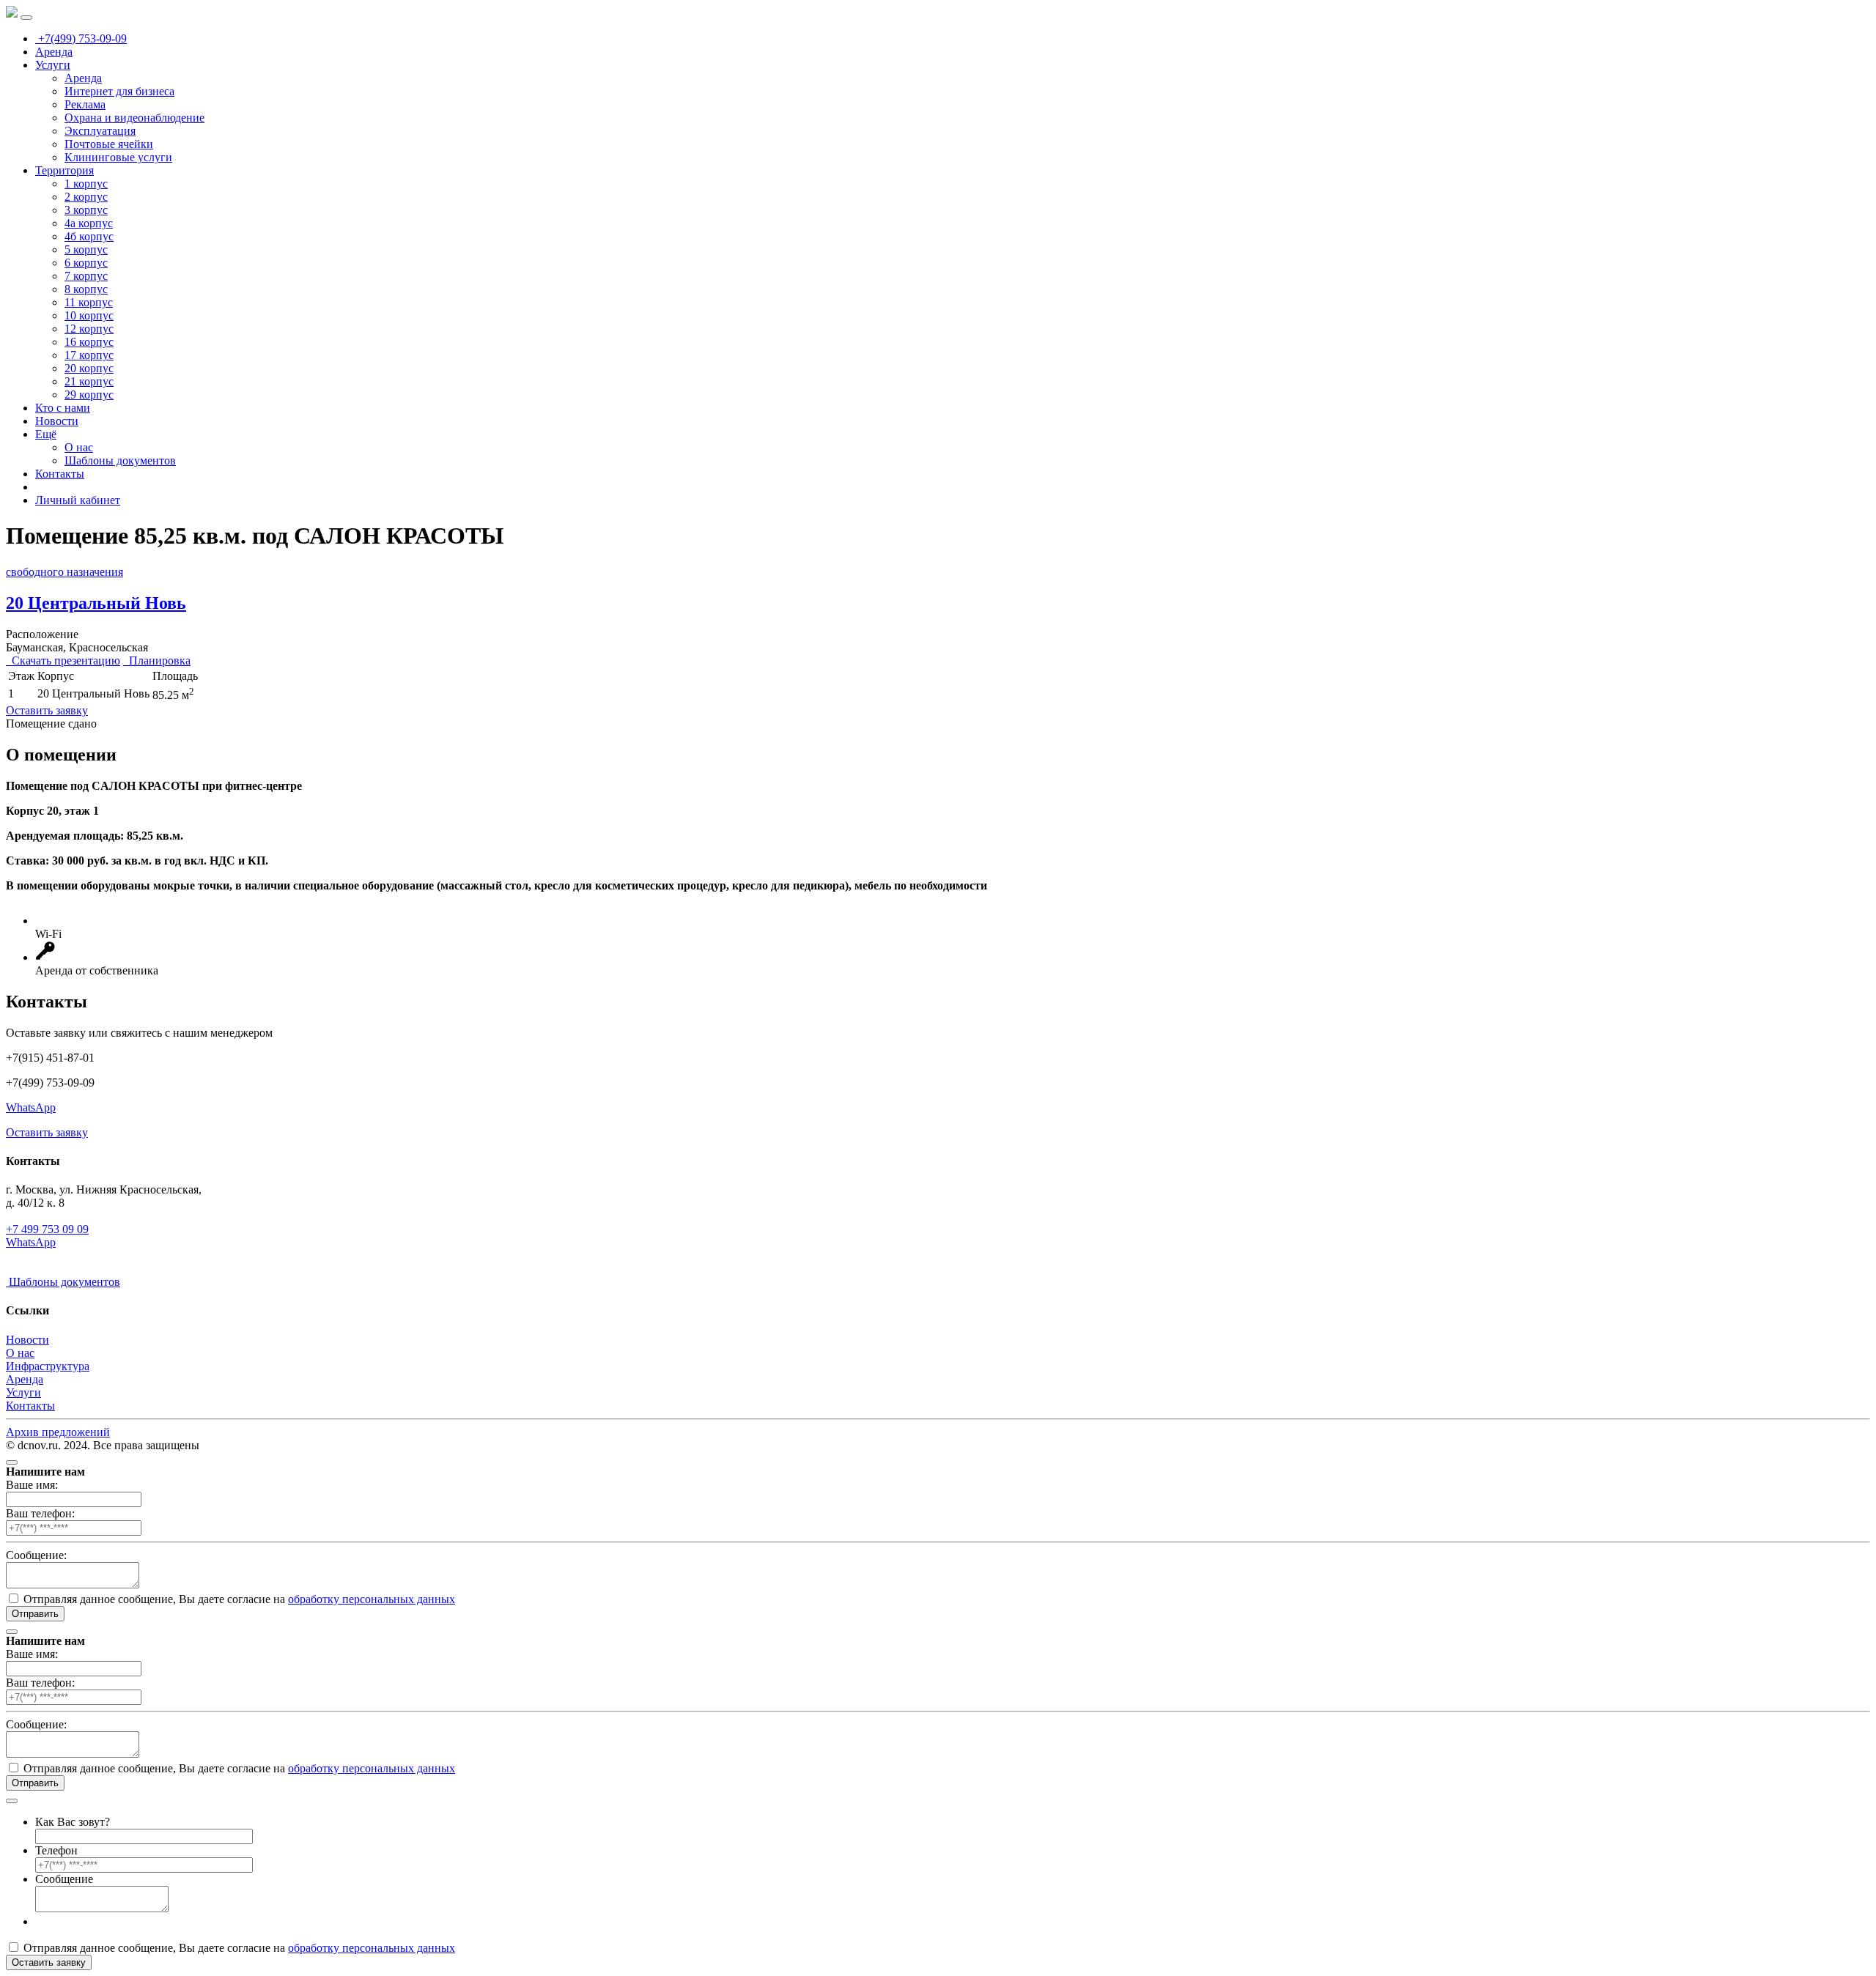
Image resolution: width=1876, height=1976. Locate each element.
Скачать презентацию (63, 660)
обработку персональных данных (372, 1599)
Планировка (157, 660)
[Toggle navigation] (26, 18)
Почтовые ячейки (109, 144)
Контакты (60, 474)
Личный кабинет (78, 500)
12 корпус (89, 329)
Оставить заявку (47, 710)
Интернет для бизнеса (119, 91)
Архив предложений (58, 1432)
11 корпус (89, 302)
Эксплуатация (100, 131)
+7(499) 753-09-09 (81, 38)
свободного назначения (64, 572)
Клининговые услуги (118, 157)
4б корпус (89, 236)
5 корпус (86, 249)
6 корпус (86, 263)
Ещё (46, 434)
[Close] (12, 1462)
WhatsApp (31, 1107)
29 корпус (89, 395)
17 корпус (89, 355)
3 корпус (86, 210)
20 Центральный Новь (96, 603)
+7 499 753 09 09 (47, 1229)
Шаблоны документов (120, 460)
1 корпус (86, 184)
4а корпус (89, 223)
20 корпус (89, 368)
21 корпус (89, 381)
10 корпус (89, 315)
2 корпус (86, 197)
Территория (64, 170)
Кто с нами (63, 408)
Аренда (54, 52)
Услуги (53, 65)
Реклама (85, 104)
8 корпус (86, 289)
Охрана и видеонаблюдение (134, 118)
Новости (57, 421)
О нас (79, 447)
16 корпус (89, 342)
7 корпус (86, 276)
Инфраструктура (48, 1366)
